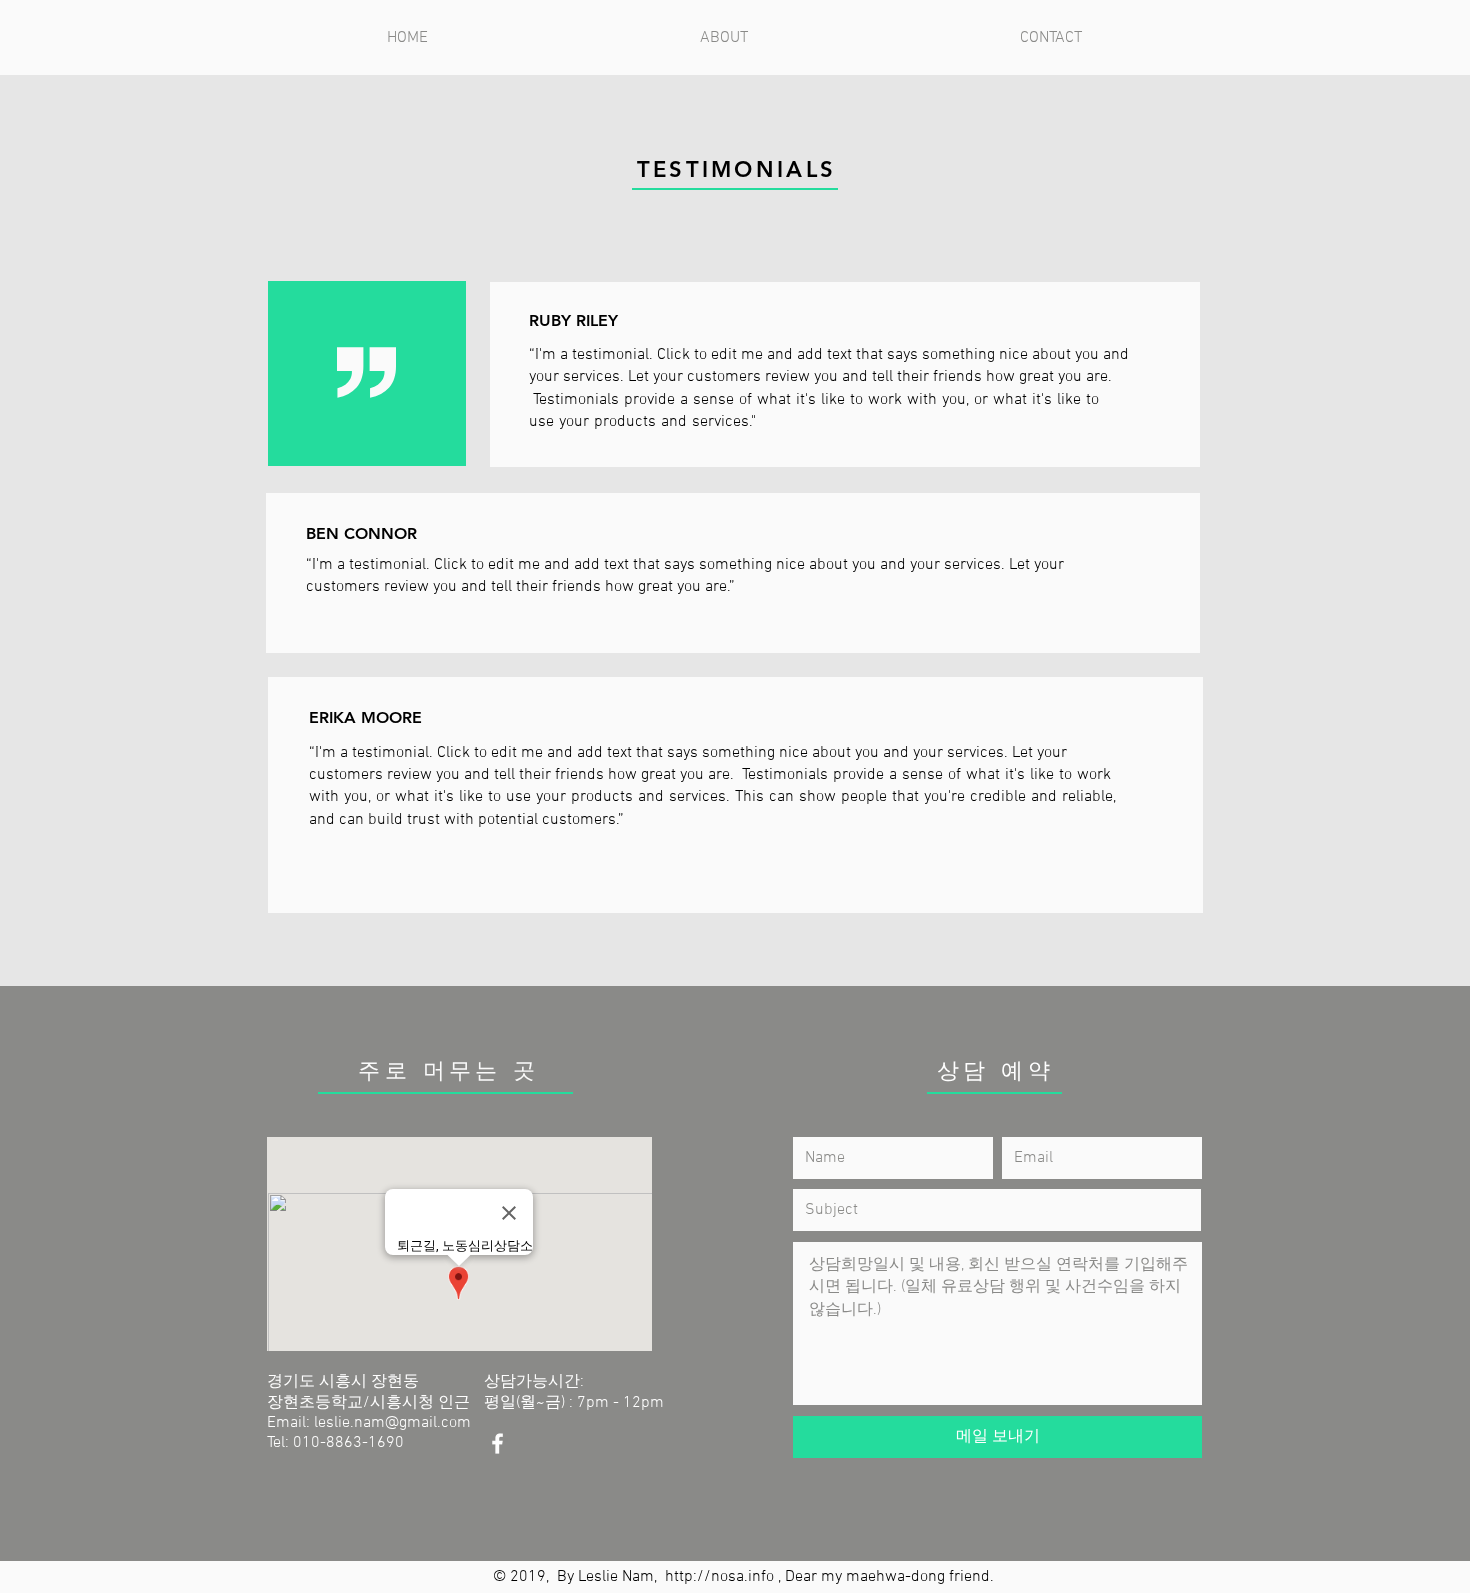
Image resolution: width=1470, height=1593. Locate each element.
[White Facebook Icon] (497, 1443)
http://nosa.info (719, 1577)
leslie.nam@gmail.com (392, 1423)
